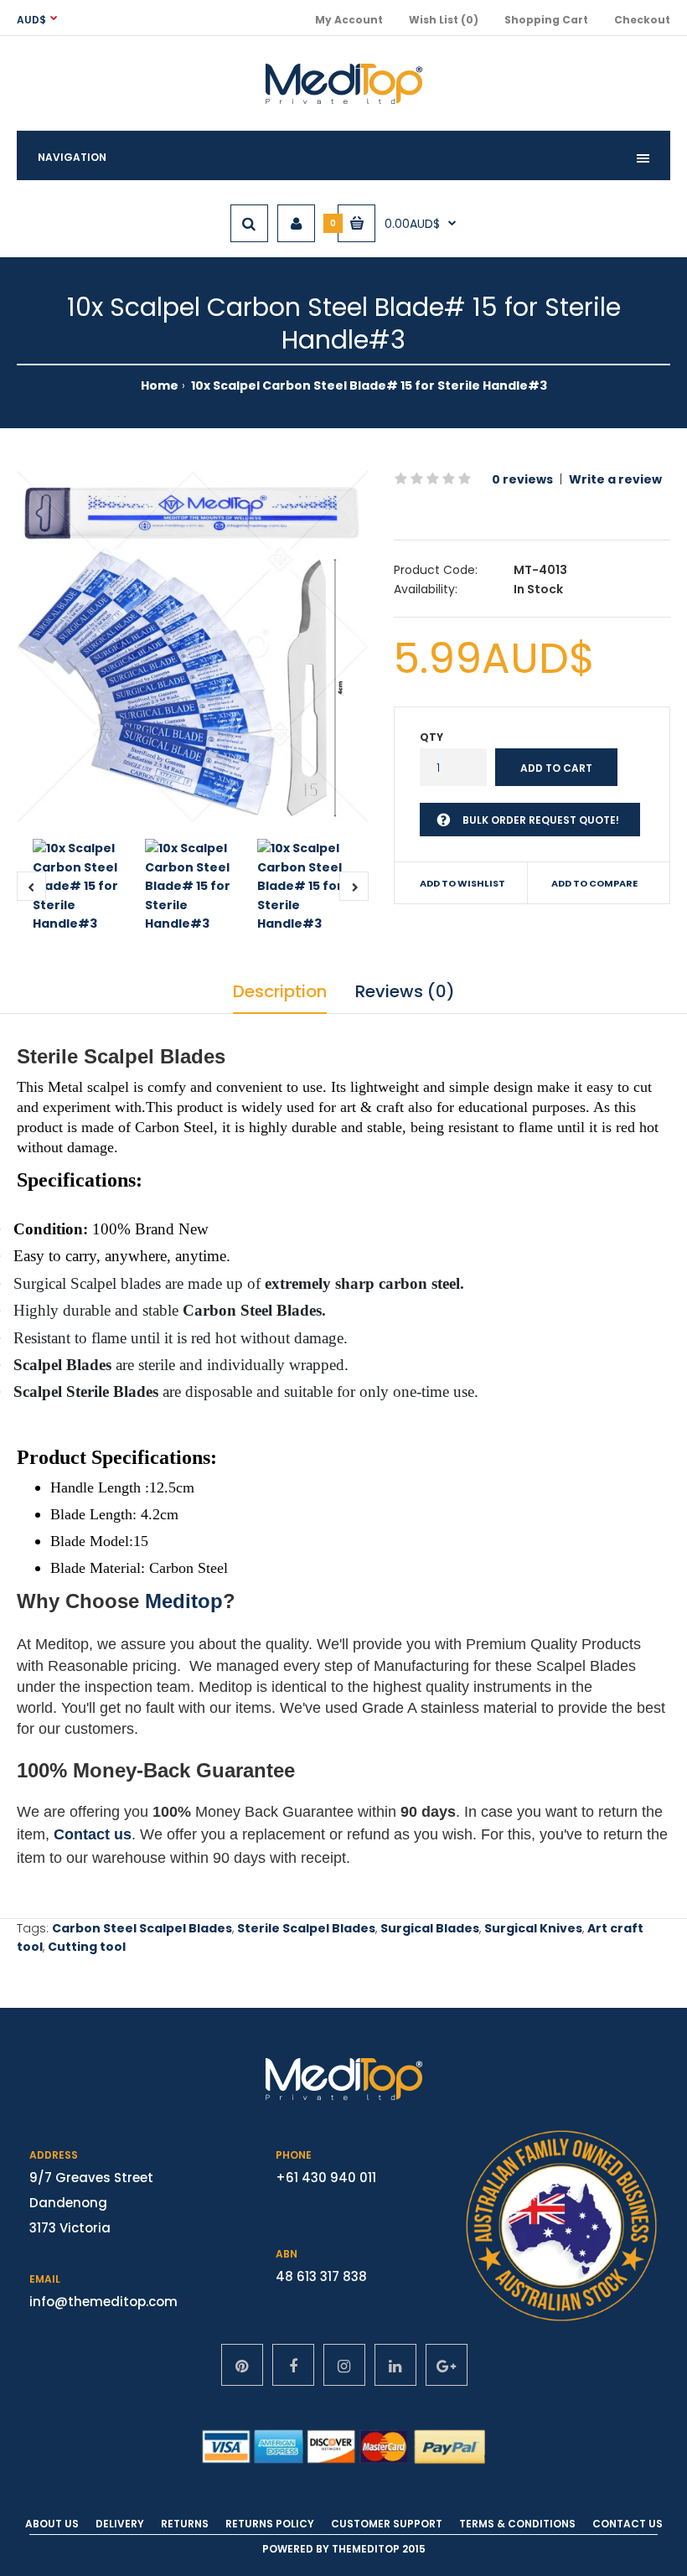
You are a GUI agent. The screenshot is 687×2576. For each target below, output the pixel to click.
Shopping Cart (546, 20)
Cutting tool (87, 1947)
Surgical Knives (533, 1928)
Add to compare (594, 883)
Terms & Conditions (517, 2524)
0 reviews (522, 479)
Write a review (615, 479)
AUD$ (31, 20)
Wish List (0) (444, 20)
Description (280, 991)
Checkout (642, 20)
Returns (185, 2524)
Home (160, 385)
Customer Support (387, 2524)
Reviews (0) (405, 991)
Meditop (184, 1601)
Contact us (93, 1834)
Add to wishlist (462, 883)
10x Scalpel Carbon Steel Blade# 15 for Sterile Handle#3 (368, 385)
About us (52, 2524)
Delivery (120, 2524)
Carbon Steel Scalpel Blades (142, 1928)
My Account (349, 20)
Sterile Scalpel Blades (306, 1928)
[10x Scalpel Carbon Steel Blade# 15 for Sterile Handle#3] (193, 646)
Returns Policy (270, 2524)
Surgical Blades (430, 1928)
